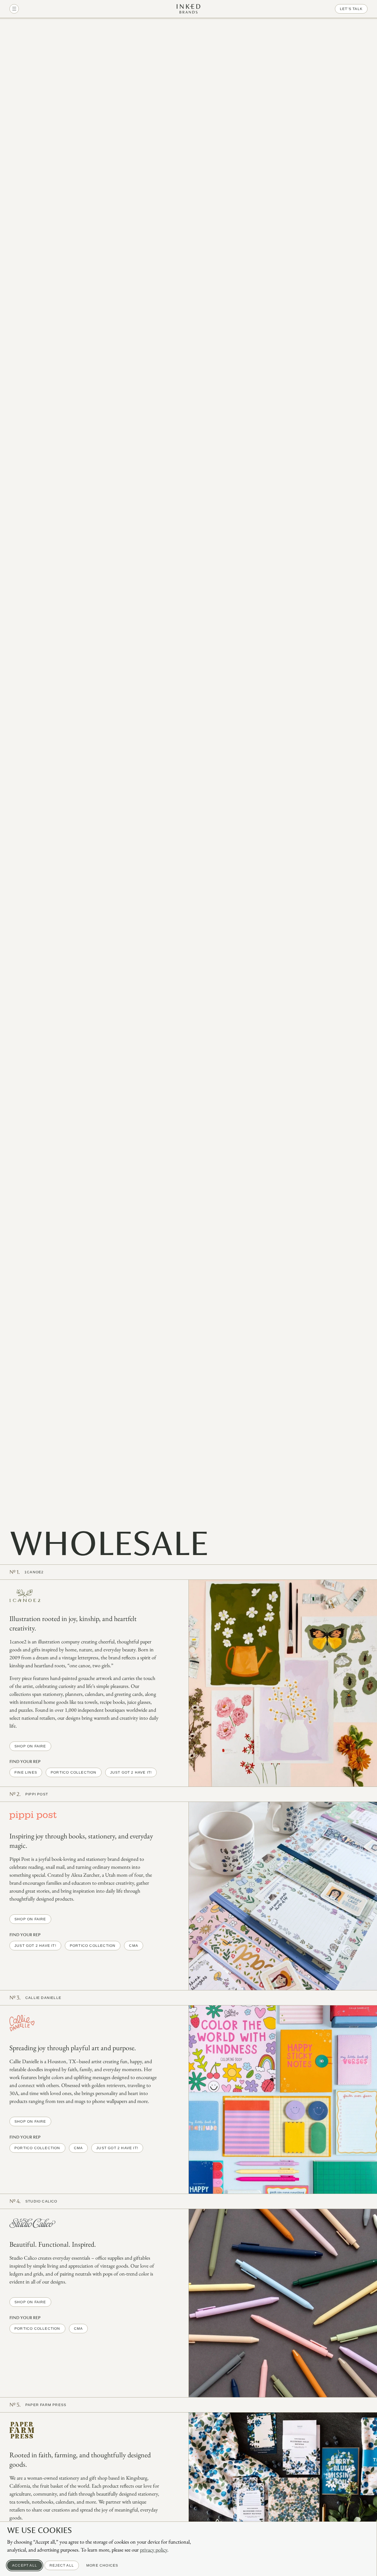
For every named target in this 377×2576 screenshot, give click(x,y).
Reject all (62, 2565)
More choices (102, 2565)
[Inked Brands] (188, 9)
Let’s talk (351, 9)
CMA (134, 1946)
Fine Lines (26, 1772)
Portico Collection (74, 1772)
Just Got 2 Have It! (131, 1772)
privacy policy (154, 2550)
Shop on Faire (30, 1746)
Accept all (25, 2565)
